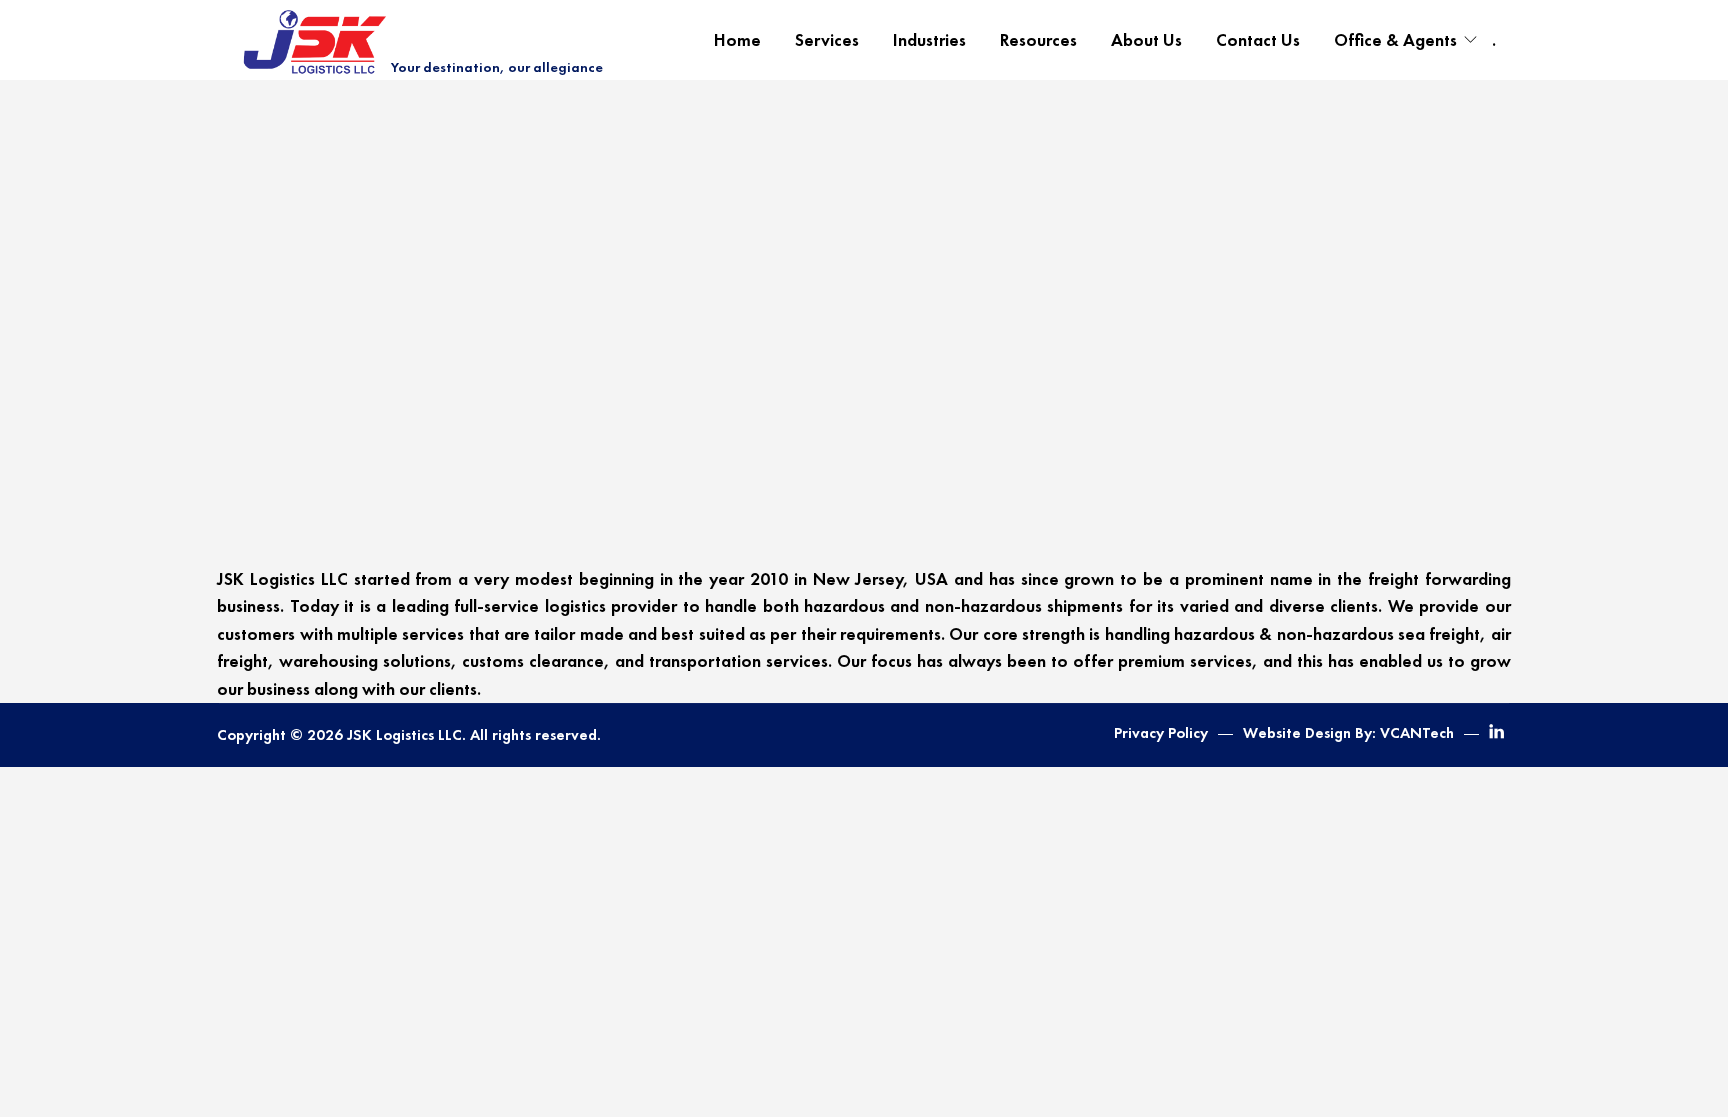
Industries (929, 40)
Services (827, 40)
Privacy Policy (1161, 733)
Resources (1038, 40)
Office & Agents (1395, 40)
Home (737, 40)
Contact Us (1258, 40)
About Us (1146, 40)
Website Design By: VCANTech (1348, 733)
